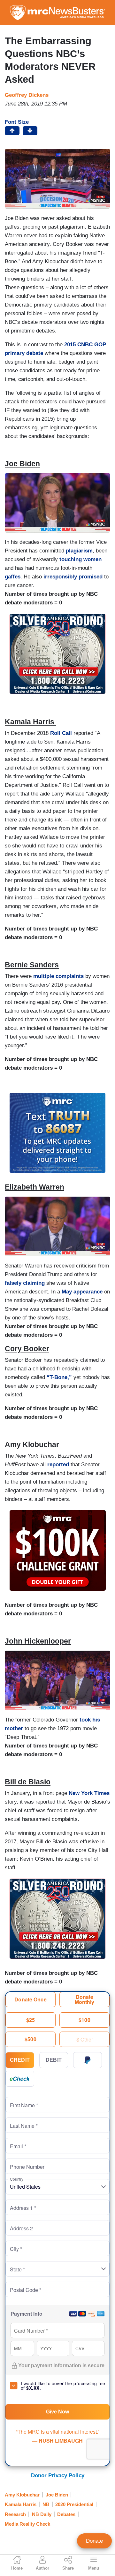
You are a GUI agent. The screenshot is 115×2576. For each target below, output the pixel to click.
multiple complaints (58, 976)
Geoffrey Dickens (27, 95)
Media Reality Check (27, 2524)
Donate (94, 2541)
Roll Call (61, 733)
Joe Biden (57, 2495)
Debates (66, 2514)
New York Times (89, 1793)
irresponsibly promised (72, 577)
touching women (80, 559)
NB (46, 2504)
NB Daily (42, 2514)
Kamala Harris (21, 2504)
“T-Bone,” (58, 1377)
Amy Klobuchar (22, 2495)
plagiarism (79, 551)
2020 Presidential (74, 2504)
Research (15, 2514)
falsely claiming (25, 1283)
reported (58, 1465)
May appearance (82, 1292)
